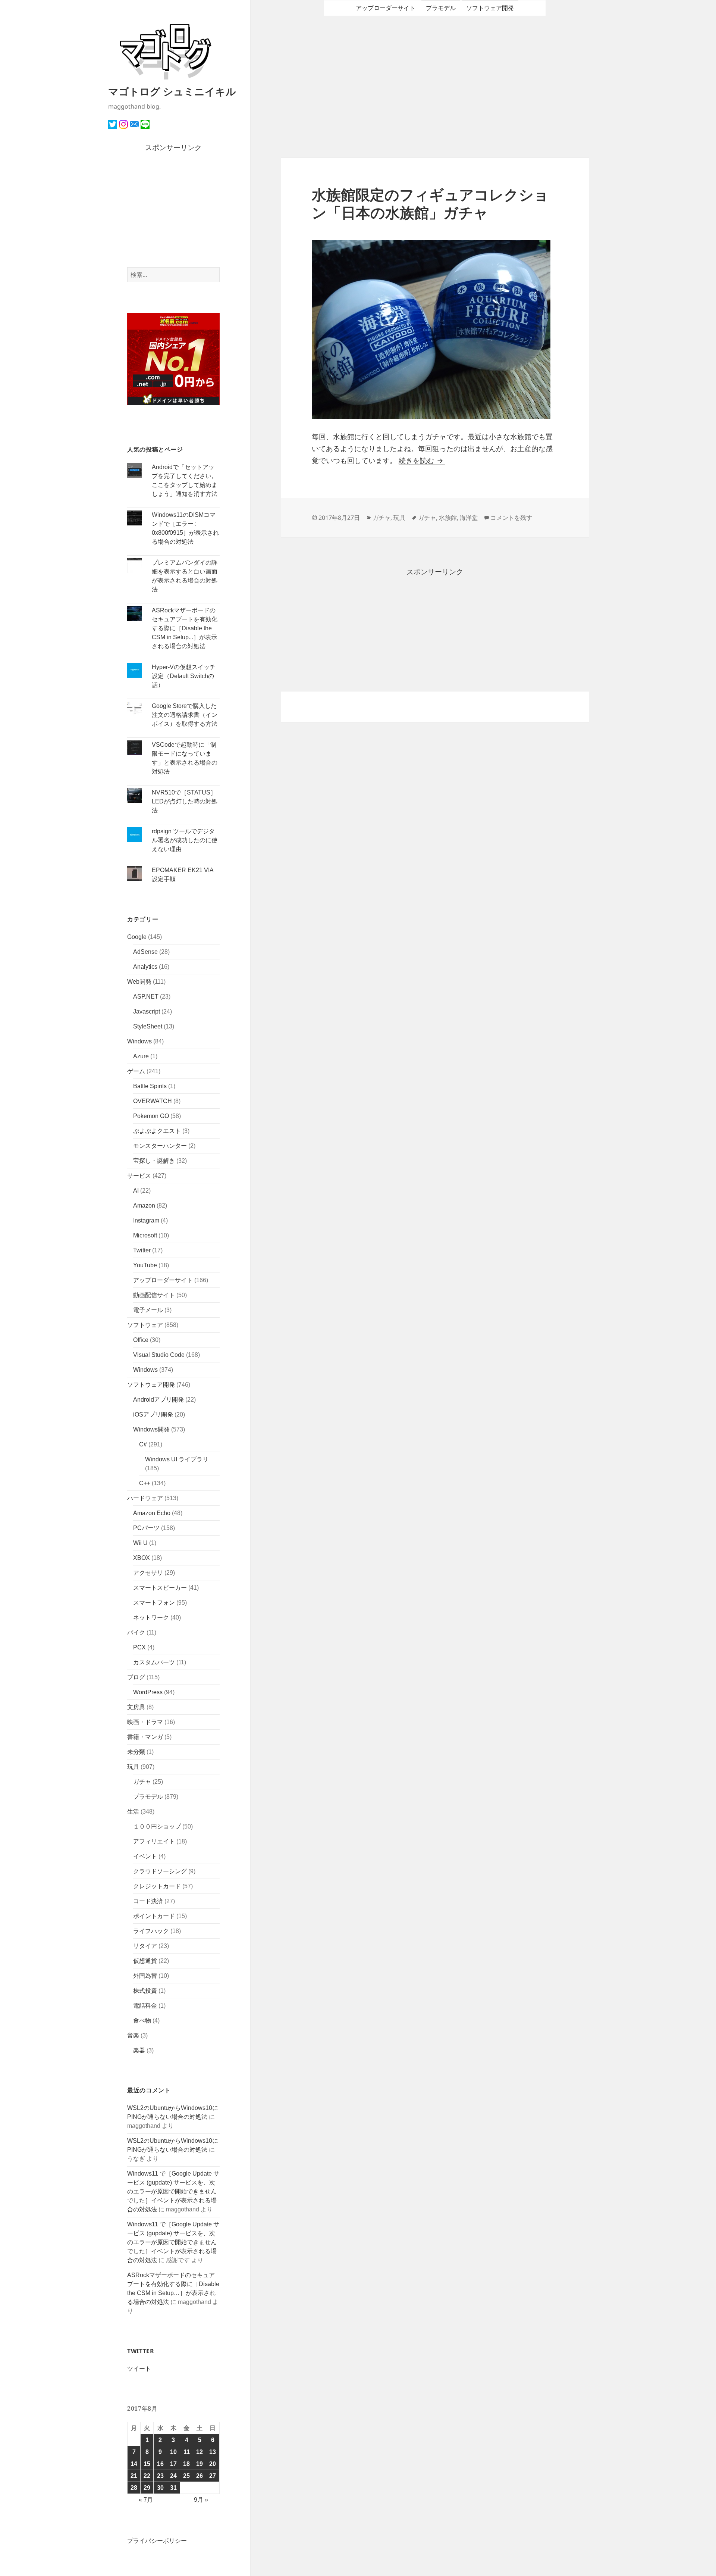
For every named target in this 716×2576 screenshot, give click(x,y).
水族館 (448, 518)
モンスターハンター (160, 1146)
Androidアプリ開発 (158, 1400)
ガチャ (142, 1782)
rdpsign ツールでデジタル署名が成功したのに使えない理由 (185, 840)
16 (160, 2464)
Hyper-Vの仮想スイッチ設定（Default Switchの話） (184, 676)
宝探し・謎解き (154, 1161)
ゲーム (136, 1071)
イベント (145, 1856)
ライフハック (151, 1931)
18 (186, 2464)
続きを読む (422, 461)
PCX (139, 1647)
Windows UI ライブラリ (177, 1459)
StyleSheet (148, 1026)
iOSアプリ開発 (153, 1415)
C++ (145, 1483)
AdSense (145, 952)
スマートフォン (154, 1603)
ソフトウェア (145, 1325)
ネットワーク (151, 1618)
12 (200, 2452)
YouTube (145, 1265)
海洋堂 (469, 518)
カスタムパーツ (154, 1662)
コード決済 (148, 1901)
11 (187, 2452)
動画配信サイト (154, 1295)
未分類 (136, 1752)
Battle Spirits (150, 1086)
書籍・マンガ (145, 1737)
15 (147, 2464)
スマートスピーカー (160, 1588)
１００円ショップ (157, 1826)
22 (147, 2476)
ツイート (139, 2369)
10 (173, 2452)
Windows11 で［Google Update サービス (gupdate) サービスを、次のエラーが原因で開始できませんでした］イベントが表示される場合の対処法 (173, 2191)
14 (134, 2464)
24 (173, 2476)
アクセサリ (148, 1573)
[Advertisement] (174, 210)
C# (143, 1444)
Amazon (144, 1206)
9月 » (201, 2500)
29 (147, 2488)
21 (134, 2476)
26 (200, 2476)
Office (141, 1340)
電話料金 (145, 2006)
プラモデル (148, 1797)
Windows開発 (151, 1429)
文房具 (136, 1707)
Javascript (147, 1011)
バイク (136, 1632)
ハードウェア (145, 1498)
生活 (133, 1812)
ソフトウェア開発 (151, 1385)
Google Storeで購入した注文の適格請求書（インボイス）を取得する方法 (185, 715)
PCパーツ (146, 1528)
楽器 (139, 2050)
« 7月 (146, 2500)
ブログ (136, 1677)
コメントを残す (511, 518)
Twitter (142, 1250)
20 (213, 2464)
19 (200, 2464)
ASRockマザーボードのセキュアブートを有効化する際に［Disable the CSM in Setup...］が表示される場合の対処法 (185, 628)
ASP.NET (146, 997)
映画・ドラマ (145, 1722)
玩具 (133, 1767)
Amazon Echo (152, 1513)
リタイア (145, 1946)
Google (137, 937)
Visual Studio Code (159, 1355)
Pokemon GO (151, 1116)
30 (160, 2488)
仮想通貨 (145, 1961)
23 (160, 2476)
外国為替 (145, 1976)
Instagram (146, 1220)
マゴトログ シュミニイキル (172, 91)
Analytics (145, 967)
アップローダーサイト (163, 1280)
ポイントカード (154, 1916)
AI (136, 1191)
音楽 (133, 2035)
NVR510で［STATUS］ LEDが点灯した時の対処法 (185, 801)
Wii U (140, 1543)
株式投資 (145, 1991)
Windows (139, 1041)
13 (213, 2452)
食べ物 (142, 2021)
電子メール (148, 1310)
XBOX (142, 1558)
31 (173, 2488)
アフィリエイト (154, 1841)
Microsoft (145, 1235)
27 (213, 2476)
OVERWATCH (153, 1101)
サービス (139, 1176)
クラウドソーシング (160, 1871)
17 (173, 2464)
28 (134, 2488)
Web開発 (139, 982)
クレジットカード (157, 1886)
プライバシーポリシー (157, 2541)
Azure (141, 1056)
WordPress (148, 1692)
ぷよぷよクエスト (157, 1131)
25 (186, 2476)
